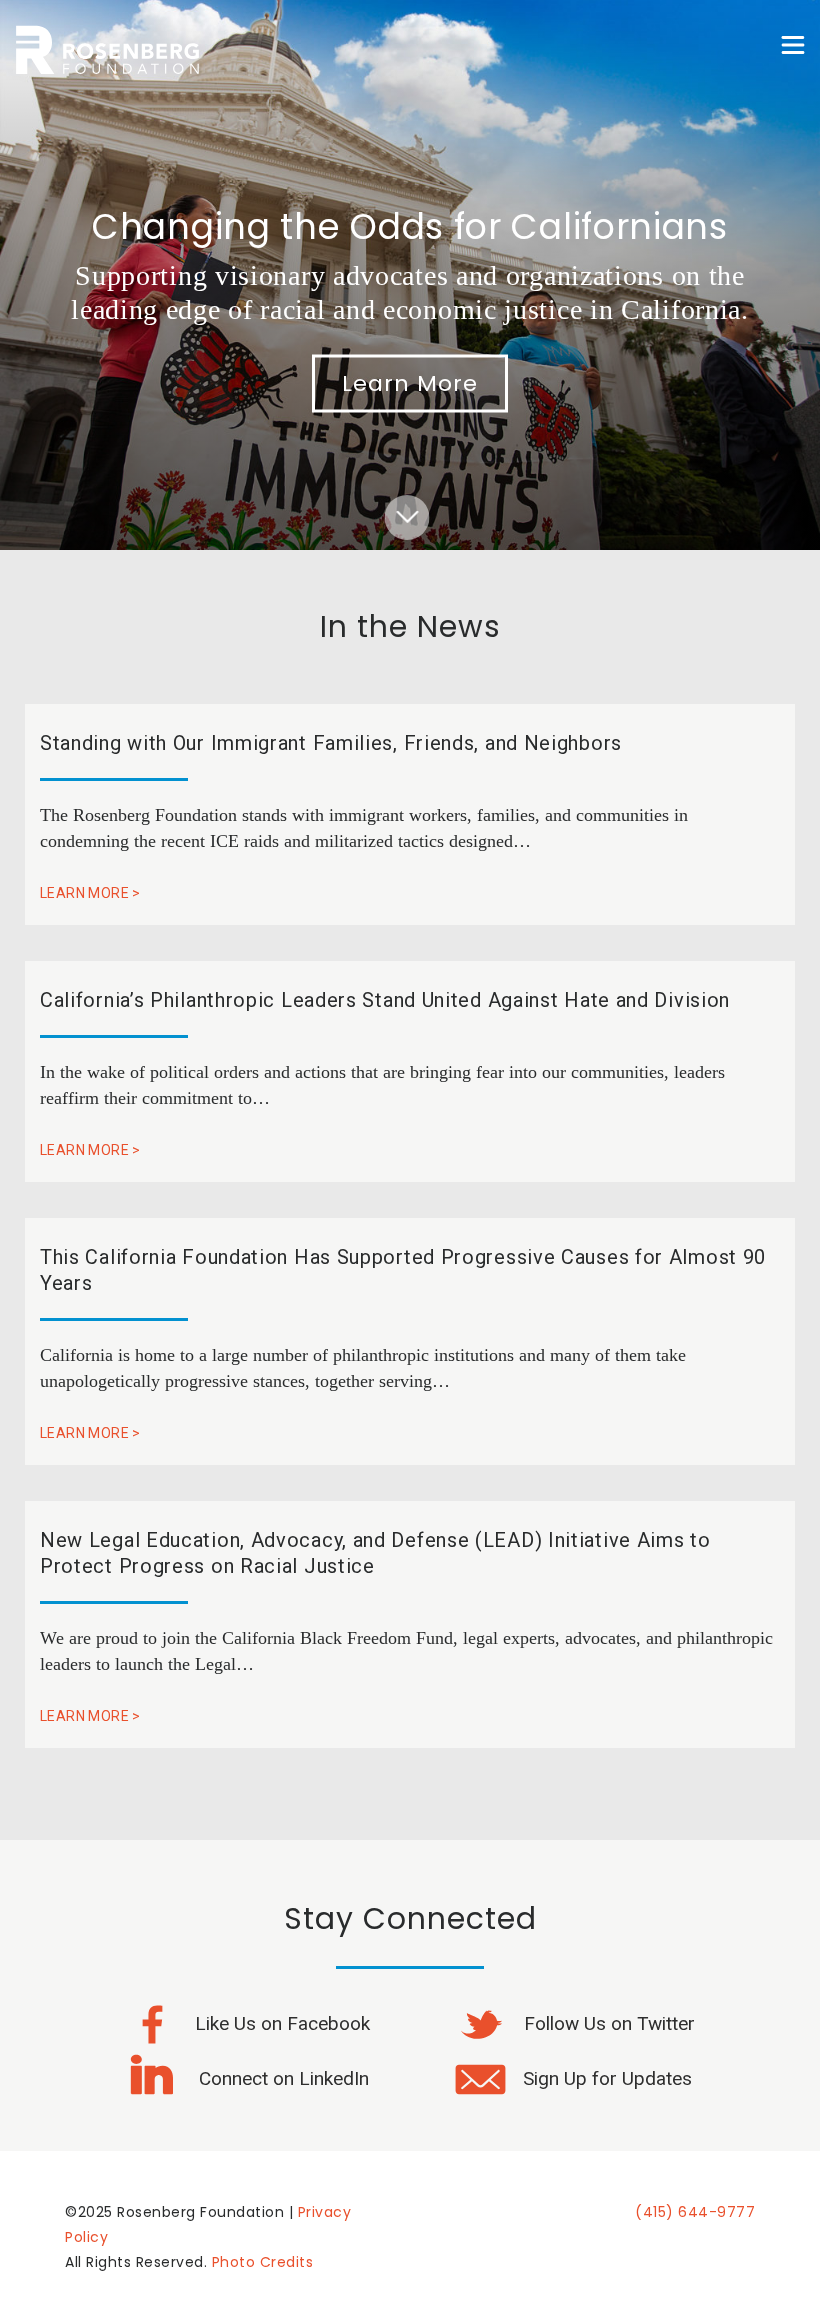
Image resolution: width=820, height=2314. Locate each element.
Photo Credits (263, 2262)
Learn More (410, 383)
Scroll (407, 503)
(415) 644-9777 (695, 2212)
